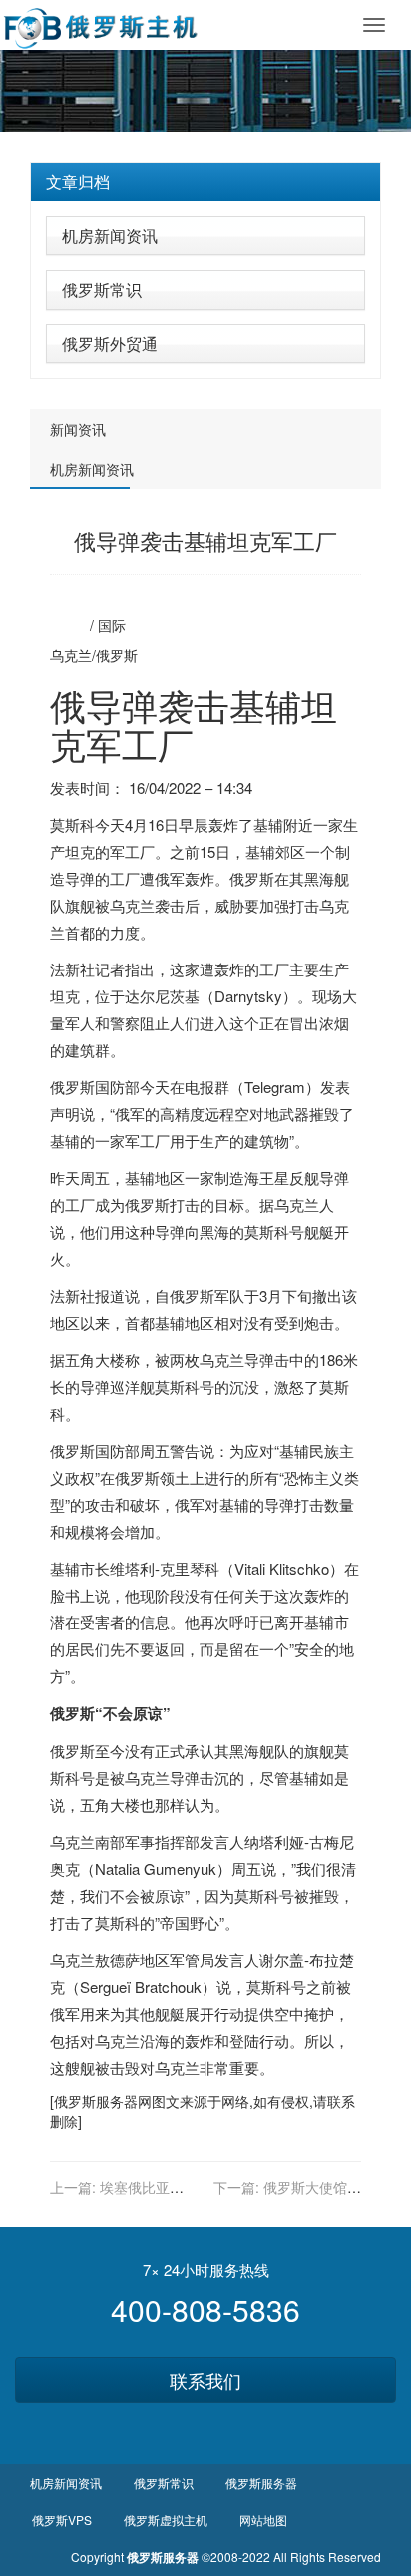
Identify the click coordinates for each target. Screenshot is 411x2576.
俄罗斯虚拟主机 (166, 2520)
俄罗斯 (117, 655)
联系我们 (205, 2380)
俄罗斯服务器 (96, 2101)
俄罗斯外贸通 (110, 344)
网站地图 (263, 2520)
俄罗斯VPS (62, 2520)
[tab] (205, 182)
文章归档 (78, 181)
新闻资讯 (78, 429)
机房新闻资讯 (110, 235)
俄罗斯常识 (102, 289)
